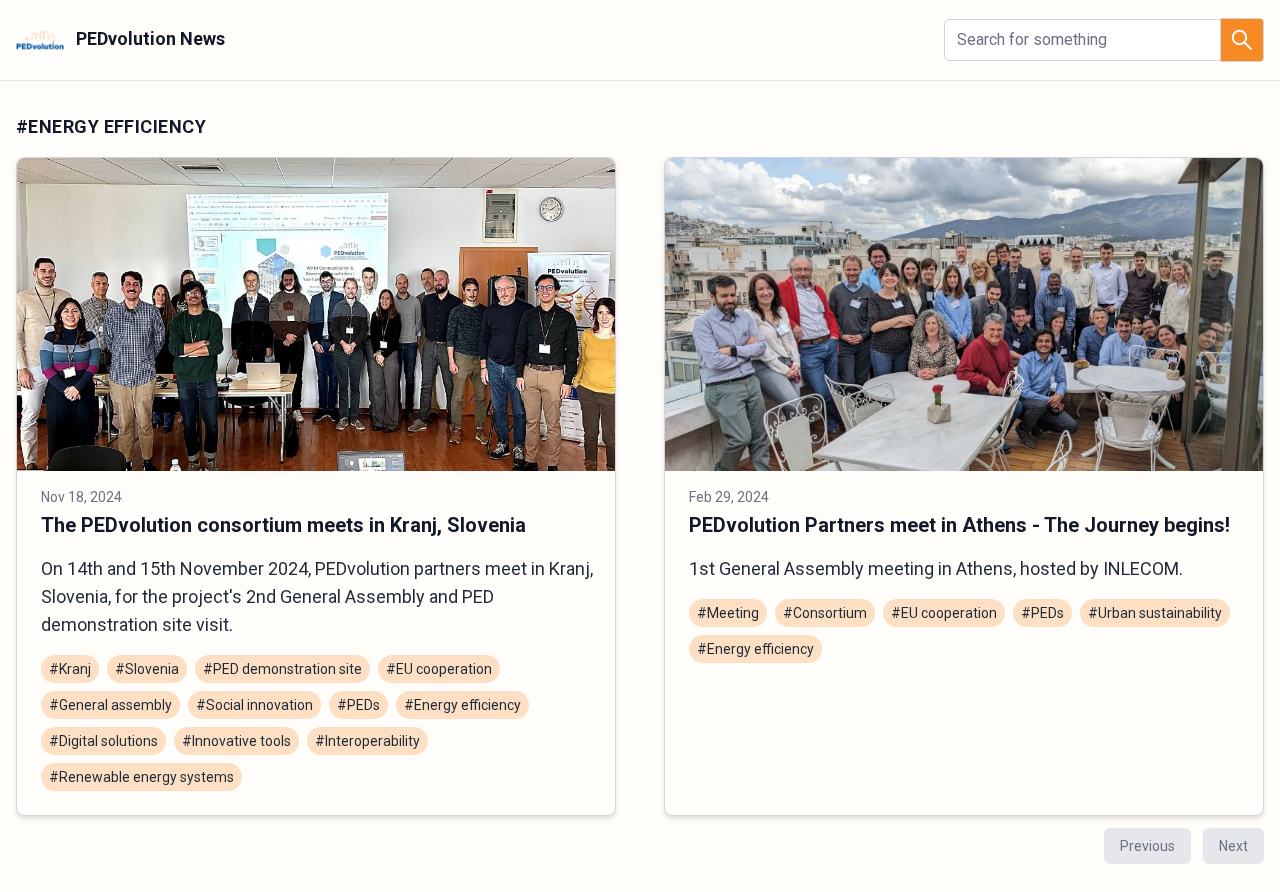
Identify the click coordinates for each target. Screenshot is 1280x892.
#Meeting (728, 613)
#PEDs (358, 705)
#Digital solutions (103, 741)
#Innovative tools (236, 741)
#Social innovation (254, 705)
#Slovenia (147, 669)
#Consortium (825, 613)
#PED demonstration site (282, 669)
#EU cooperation (439, 669)
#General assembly (110, 705)
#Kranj (70, 669)
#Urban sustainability (1155, 613)
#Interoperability (367, 741)
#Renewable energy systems (141, 777)
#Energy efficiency (462, 705)
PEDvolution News (148, 38)
